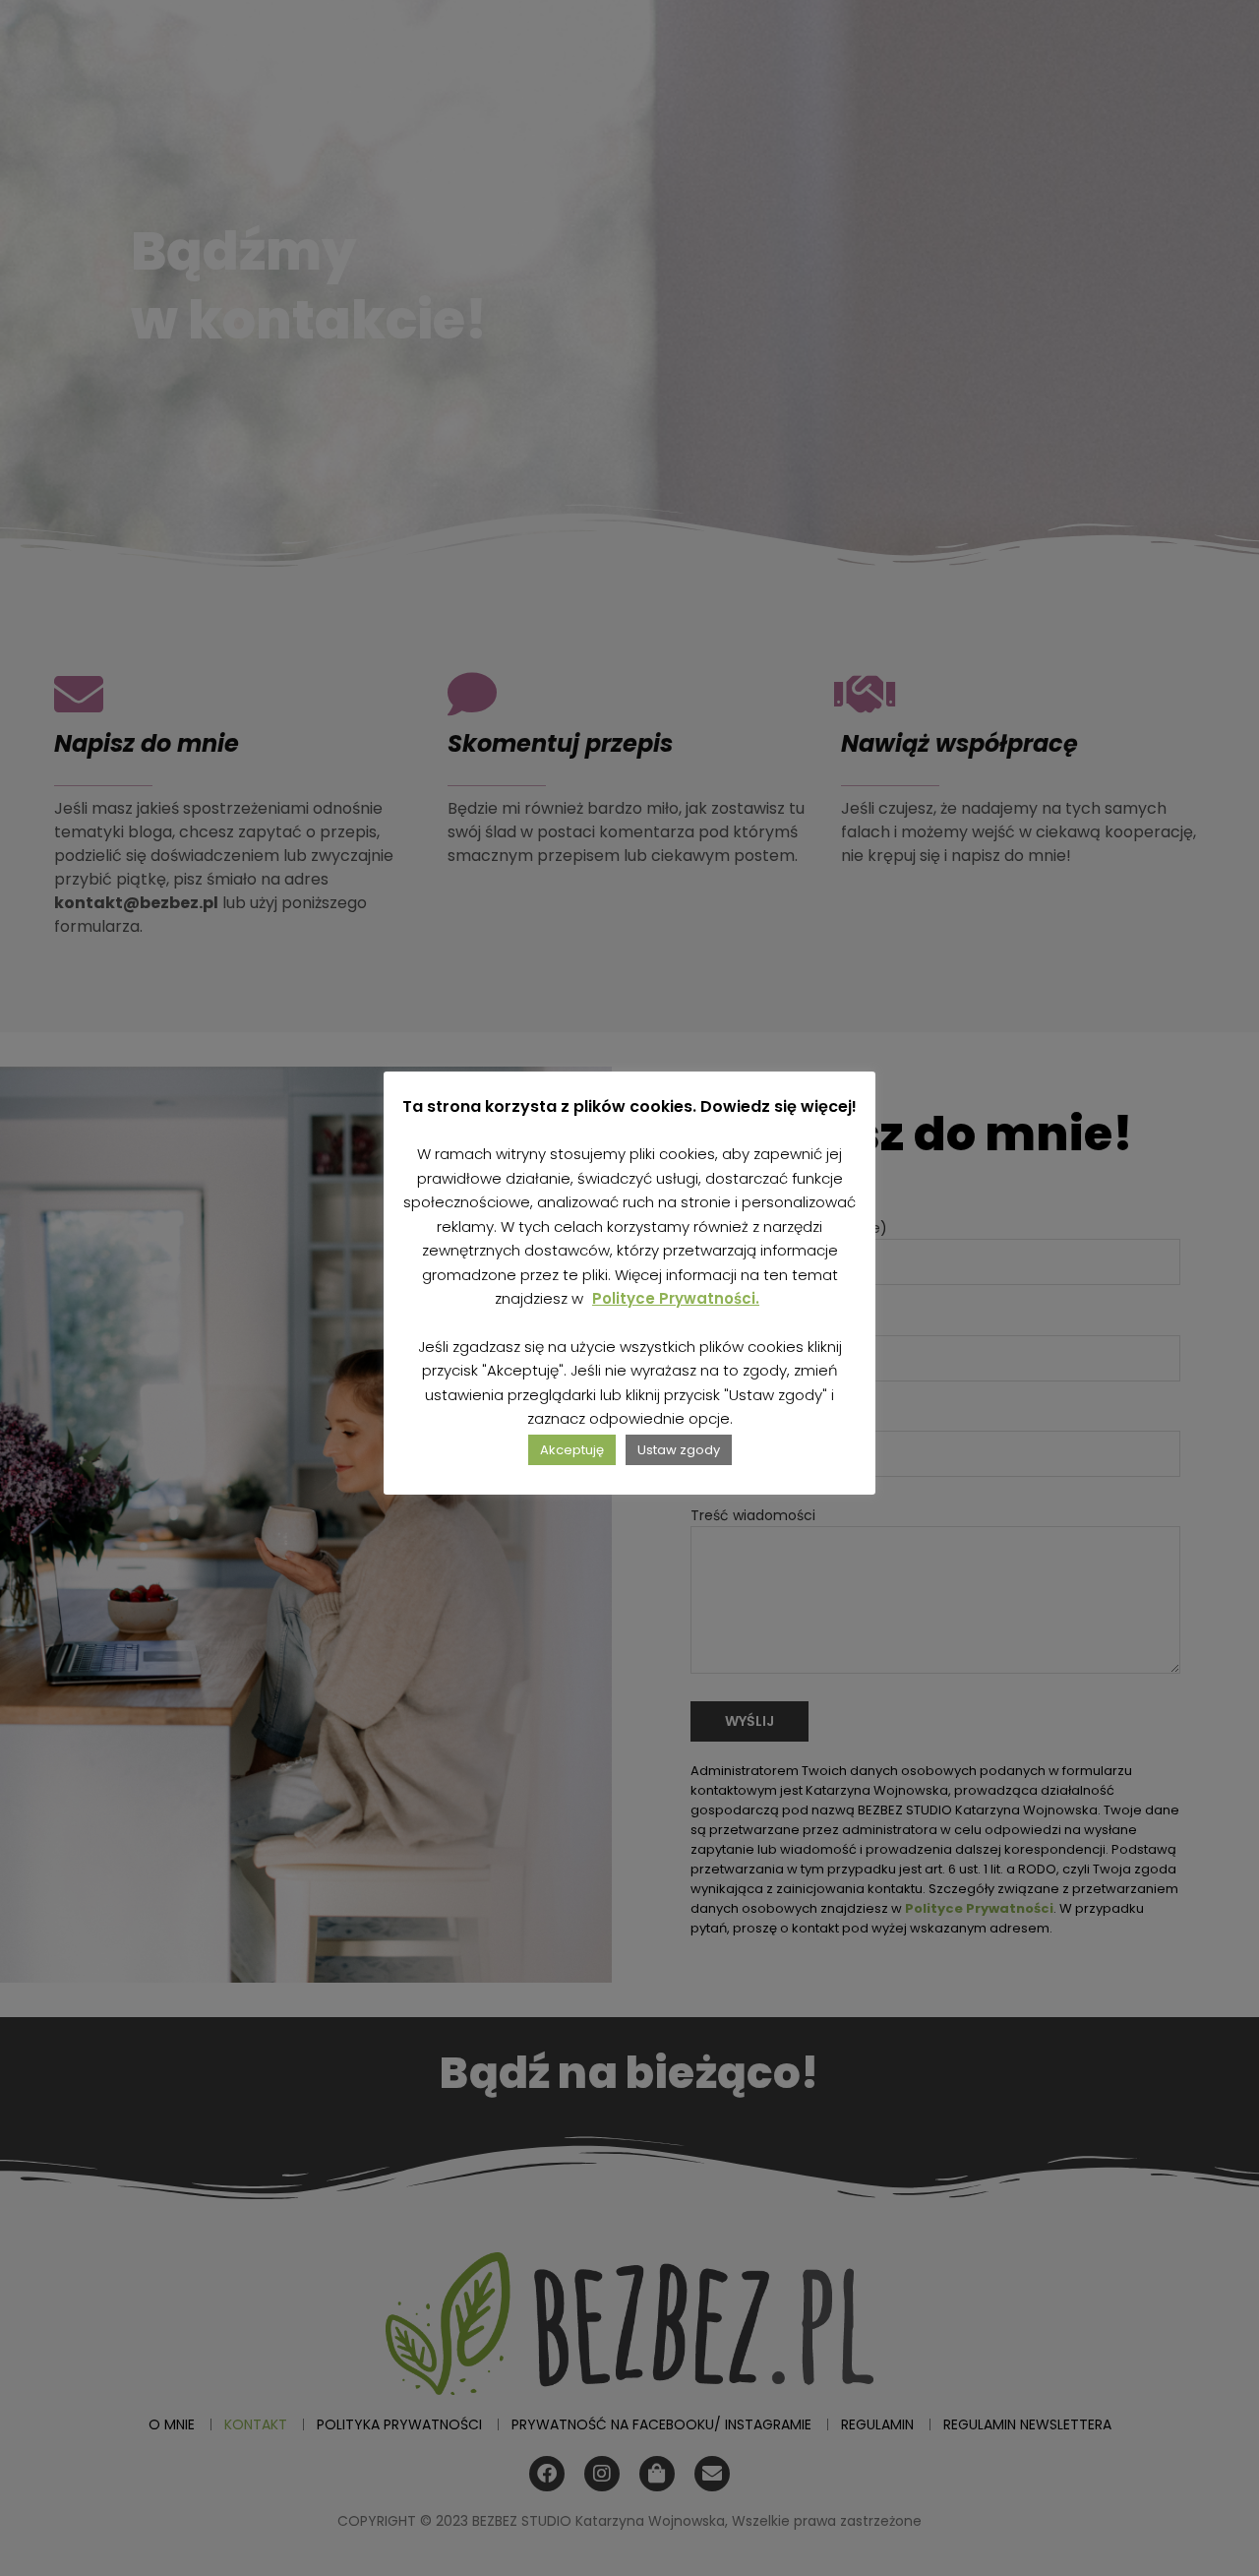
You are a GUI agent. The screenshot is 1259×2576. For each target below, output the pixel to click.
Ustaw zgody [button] (679, 1450)
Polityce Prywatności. (676, 1298)
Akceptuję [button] (572, 1450)
